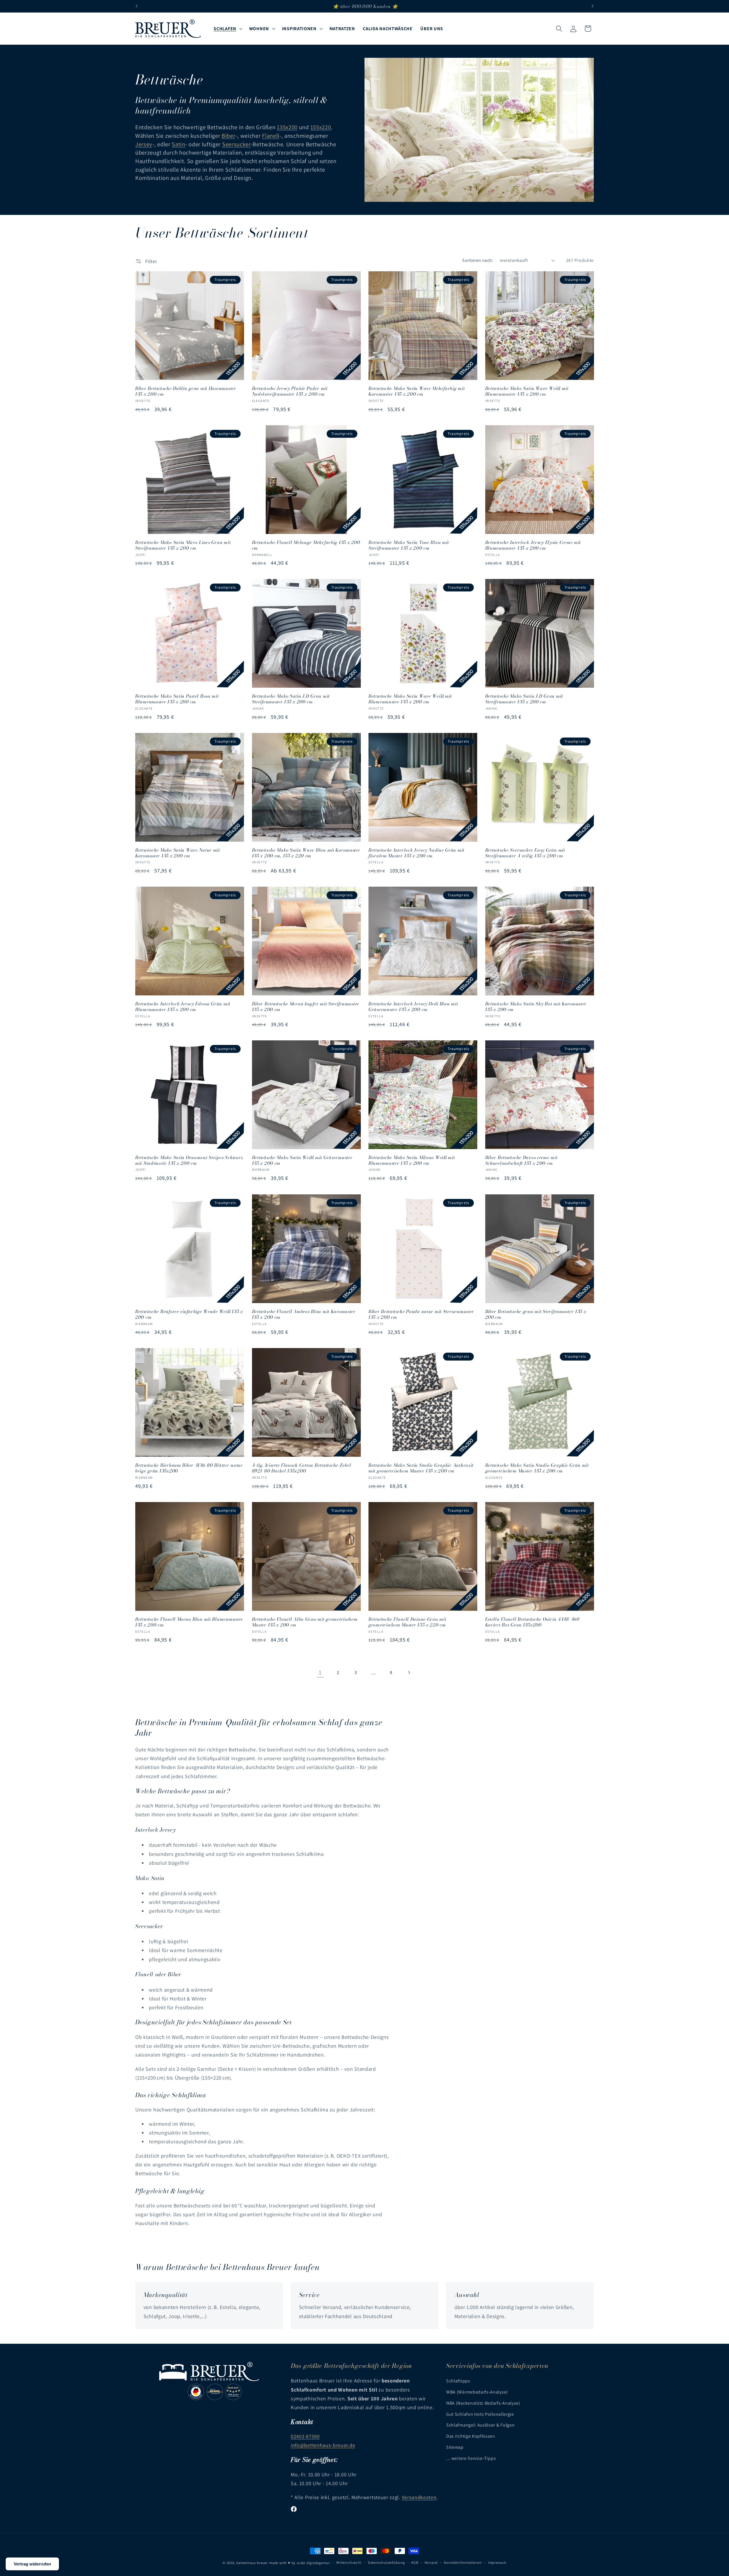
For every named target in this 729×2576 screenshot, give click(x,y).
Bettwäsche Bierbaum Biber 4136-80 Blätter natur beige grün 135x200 (189, 1468)
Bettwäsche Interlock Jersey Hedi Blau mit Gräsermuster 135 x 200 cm (413, 1006)
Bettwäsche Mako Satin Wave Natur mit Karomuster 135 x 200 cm (178, 853)
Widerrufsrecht (349, 2562)
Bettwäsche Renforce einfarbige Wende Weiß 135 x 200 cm (189, 1314)
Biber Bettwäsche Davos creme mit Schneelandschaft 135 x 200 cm (522, 1160)
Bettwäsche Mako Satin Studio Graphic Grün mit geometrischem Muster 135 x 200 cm (537, 1468)
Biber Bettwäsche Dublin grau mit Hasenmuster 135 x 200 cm (186, 391)
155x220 (321, 127)
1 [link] (320, 1672)
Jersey (144, 144)
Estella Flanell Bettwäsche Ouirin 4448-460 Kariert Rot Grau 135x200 (532, 1622)
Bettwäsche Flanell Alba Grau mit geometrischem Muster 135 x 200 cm (305, 1622)
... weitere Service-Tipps (471, 2458)
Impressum (497, 2562)
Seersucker (236, 144)
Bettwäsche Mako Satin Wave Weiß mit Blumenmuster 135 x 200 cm (527, 391)
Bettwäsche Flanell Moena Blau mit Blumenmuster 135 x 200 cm (189, 1622)
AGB (415, 2562)
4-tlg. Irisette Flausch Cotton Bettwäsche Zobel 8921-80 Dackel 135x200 (302, 1468)
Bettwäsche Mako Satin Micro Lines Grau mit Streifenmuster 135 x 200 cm (183, 545)
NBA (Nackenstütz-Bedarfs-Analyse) (483, 2403)
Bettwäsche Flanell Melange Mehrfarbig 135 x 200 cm (306, 545)
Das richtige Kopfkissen (471, 2436)
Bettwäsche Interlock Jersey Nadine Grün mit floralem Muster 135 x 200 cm (416, 853)
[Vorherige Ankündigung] (137, 6)
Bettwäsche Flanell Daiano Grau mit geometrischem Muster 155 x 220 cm (407, 1622)
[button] (228, 29)
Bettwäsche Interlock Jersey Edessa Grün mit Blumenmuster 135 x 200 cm (183, 1006)
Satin (178, 144)
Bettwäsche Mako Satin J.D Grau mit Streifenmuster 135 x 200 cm (291, 699)
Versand (431, 2562)
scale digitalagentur (313, 2563)
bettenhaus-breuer (252, 2563)
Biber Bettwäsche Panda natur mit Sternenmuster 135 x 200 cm (421, 1314)
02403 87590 (305, 2436)
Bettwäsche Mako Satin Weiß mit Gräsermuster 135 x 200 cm (302, 1160)
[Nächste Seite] (409, 1673)
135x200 (287, 127)
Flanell (271, 136)
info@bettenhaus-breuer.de (323, 2445)
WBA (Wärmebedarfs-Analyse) (477, 2392)
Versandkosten (419, 2497)
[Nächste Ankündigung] (592, 6)
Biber (228, 136)
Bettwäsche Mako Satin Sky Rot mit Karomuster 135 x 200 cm (536, 1006)
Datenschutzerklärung (386, 2562)
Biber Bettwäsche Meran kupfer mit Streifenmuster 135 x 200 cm (306, 1006)
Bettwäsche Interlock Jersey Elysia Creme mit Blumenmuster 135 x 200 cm (533, 545)
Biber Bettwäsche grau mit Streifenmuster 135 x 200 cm (536, 1314)
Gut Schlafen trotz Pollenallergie (480, 2414)
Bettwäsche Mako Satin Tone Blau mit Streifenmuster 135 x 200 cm (409, 545)
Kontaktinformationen (463, 2562)
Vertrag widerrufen (32, 2564)
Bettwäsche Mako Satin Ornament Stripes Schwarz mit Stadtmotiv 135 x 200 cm (189, 1160)
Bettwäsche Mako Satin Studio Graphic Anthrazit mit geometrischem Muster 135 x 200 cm (421, 1468)
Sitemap (455, 2447)
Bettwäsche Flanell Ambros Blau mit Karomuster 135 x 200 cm (304, 1314)
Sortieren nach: (478, 260)
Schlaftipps (458, 2381)
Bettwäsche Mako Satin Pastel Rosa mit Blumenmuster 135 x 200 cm (177, 699)
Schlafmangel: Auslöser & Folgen (480, 2425)
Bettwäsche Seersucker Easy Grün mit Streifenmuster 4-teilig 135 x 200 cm (525, 853)
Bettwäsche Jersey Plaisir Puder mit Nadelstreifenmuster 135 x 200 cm (290, 391)
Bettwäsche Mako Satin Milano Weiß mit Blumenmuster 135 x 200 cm (412, 1160)
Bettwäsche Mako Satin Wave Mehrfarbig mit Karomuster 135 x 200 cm (417, 391)
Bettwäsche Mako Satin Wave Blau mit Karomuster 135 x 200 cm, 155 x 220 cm (306, 853)
